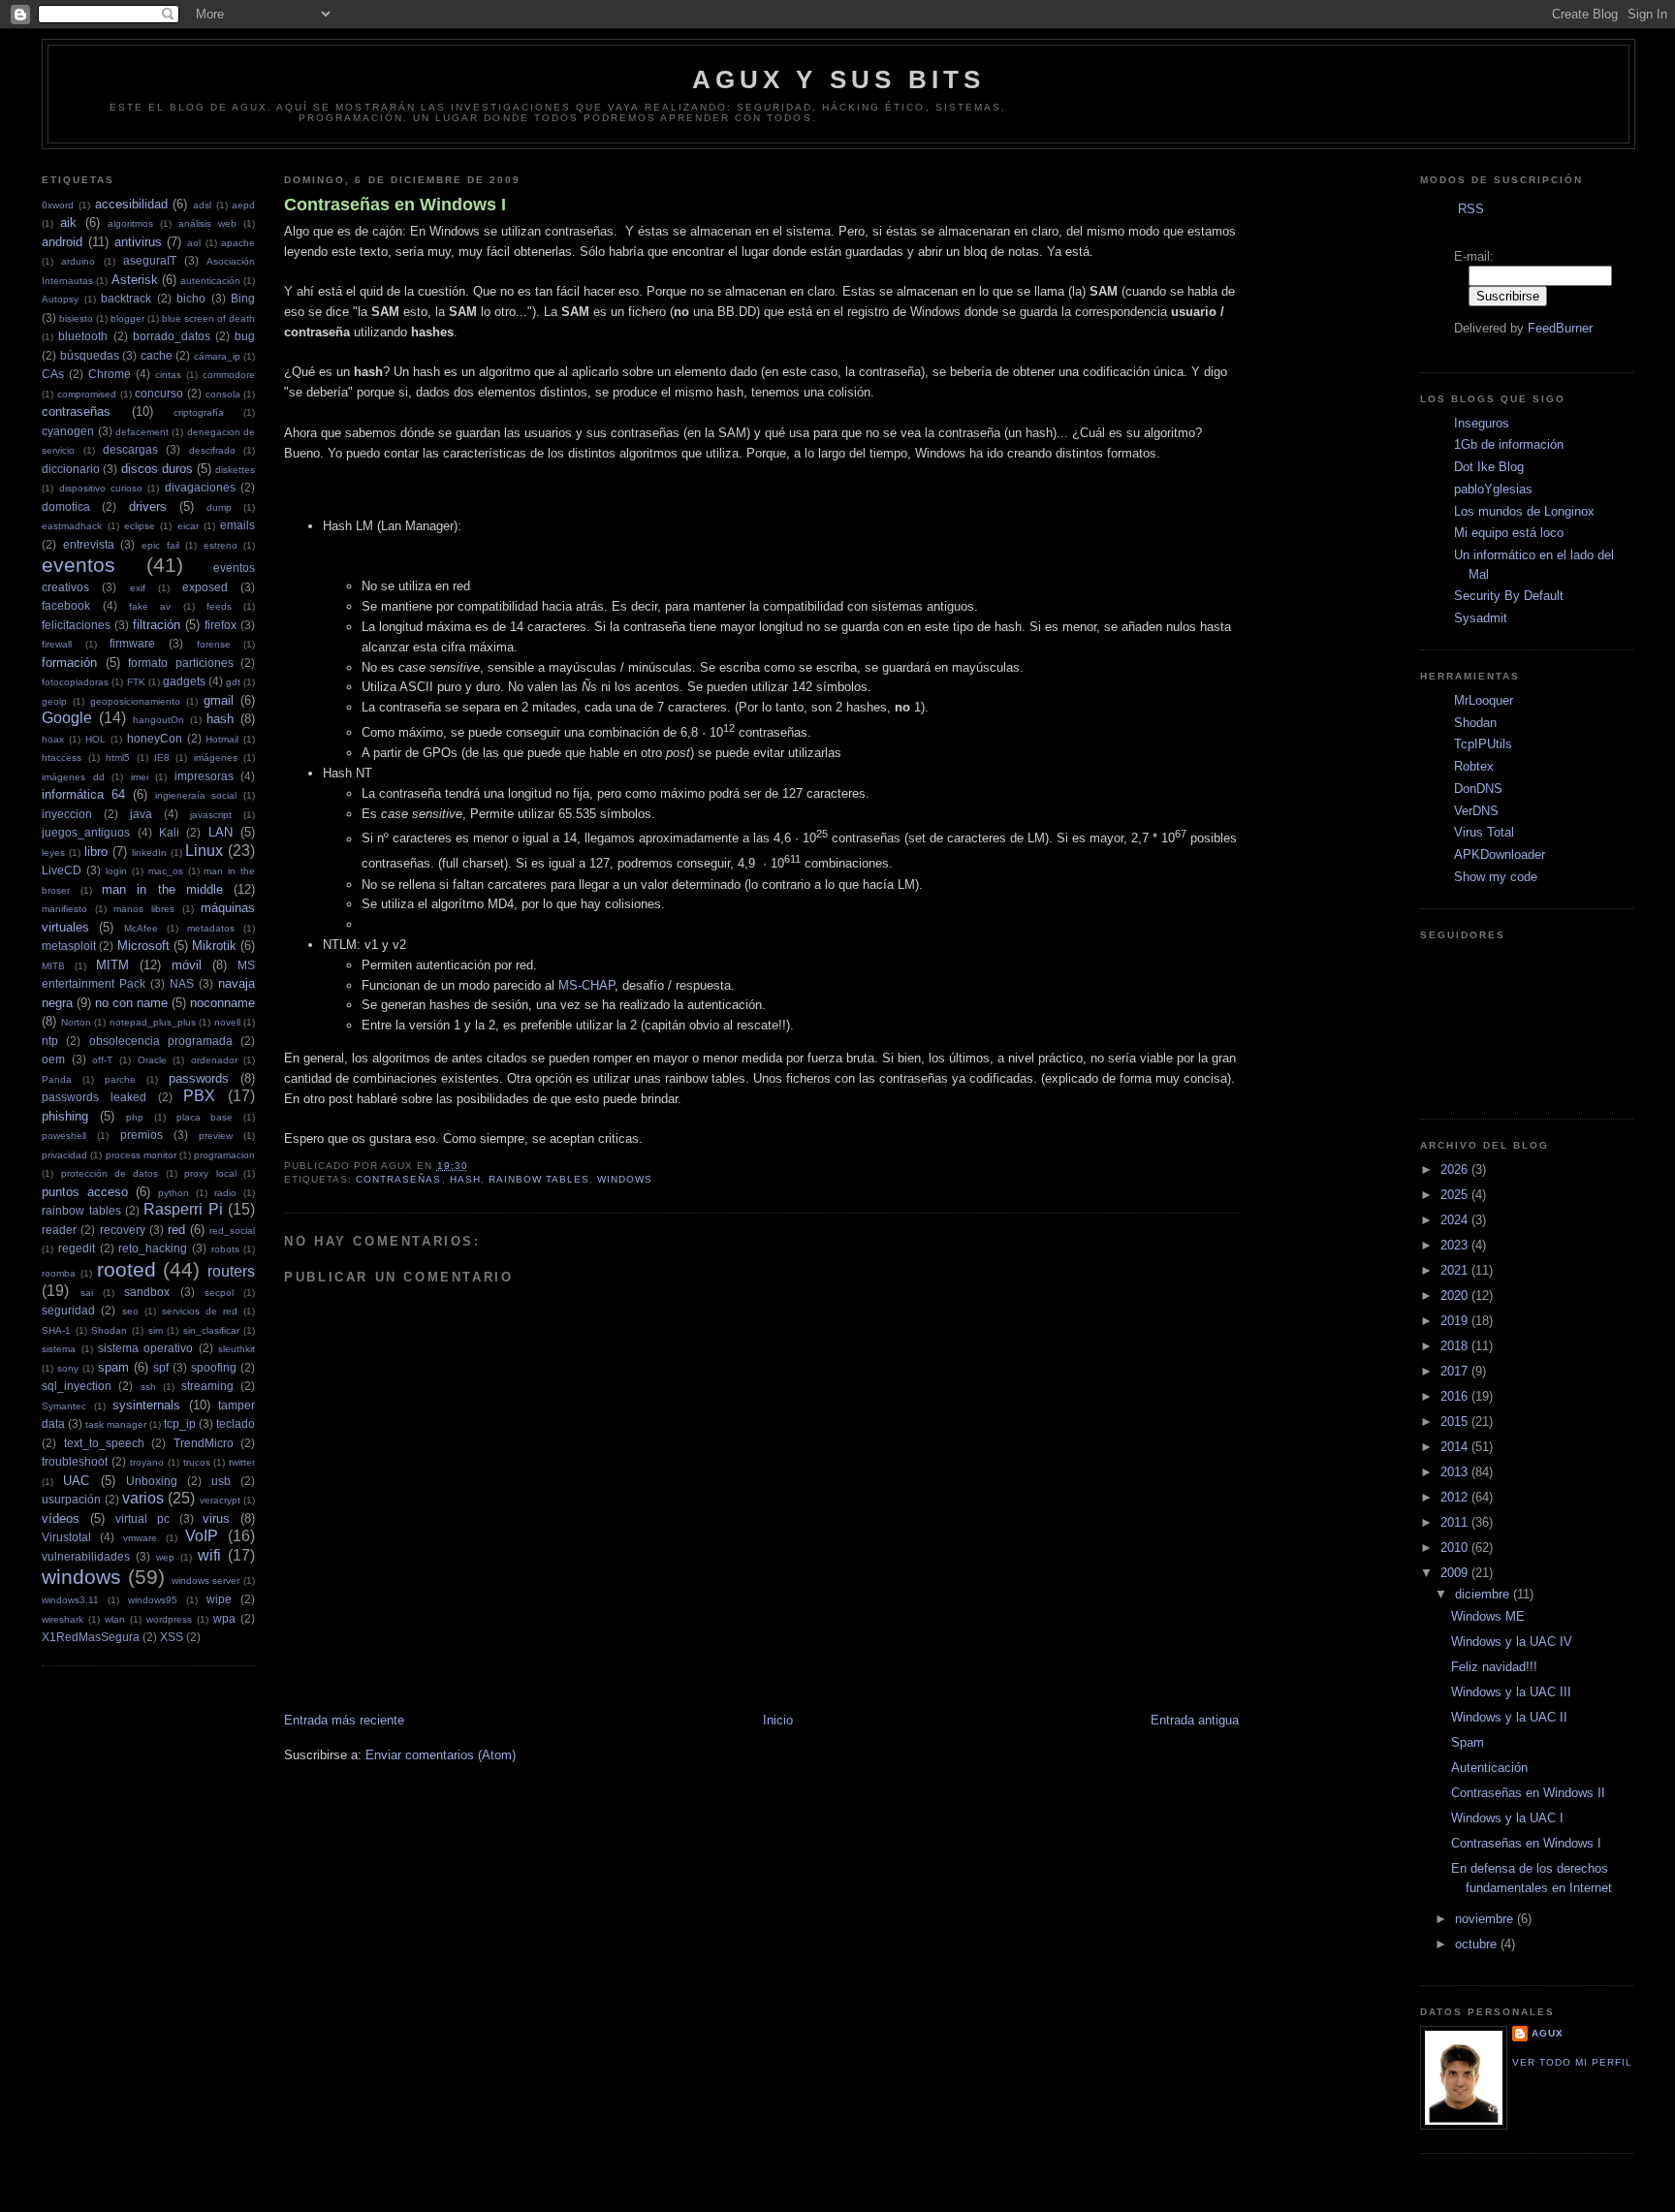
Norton (76, 1022)
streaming (207, 1386)
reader (59, 1230)
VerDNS (1476, 811)
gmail (219, 700)
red (176, 1230)
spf (161, 1367)
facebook (66, 605)
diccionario (71, 469)
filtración (157, 625)
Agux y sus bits (839, 79)
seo (130, 1311)
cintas (168, 375)
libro (96, 852)
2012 (1456, 1497)
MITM (112, 965)
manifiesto (64, 909)
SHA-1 (56, 1330)
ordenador (214, 1060)
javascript (211, 815)
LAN (221, 832)
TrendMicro (204, 1443)
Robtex (1474, 766)
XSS (172, 1637)
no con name (131, 1003)
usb (221, 1481)
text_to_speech (104, 1443)
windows (81, 1577)
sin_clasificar (211, 1330)
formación (69, 663)
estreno (221, 545)
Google (67, 718)
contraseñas (76, 411)
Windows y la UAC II (1509, 1717)
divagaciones (200, 487)
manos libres (144, 909)
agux (1548, 2033)
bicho (191, 298)
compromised (87, 394)
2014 (1456, 1447)
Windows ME (1488, 1616)
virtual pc (142, 1518)
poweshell (64, 1136)
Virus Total (1484, 832)
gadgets (184, 681)
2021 (1456, 1270)
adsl (202, 205)
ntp (50, 1041)
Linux (204, 851)
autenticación (210, 281)
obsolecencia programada (161, 1041)
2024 (1456, 1220)
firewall (57, 644)
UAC (76, 1481)
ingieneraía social (196, 795)
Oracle (152, 1060)
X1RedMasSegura (91, 1637)
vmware (140, 1538)
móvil (187, 965)
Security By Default (1509, 596)
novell (227, 1022)
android (62, 242)
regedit (77, 1248)
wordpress (169, 1619)
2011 (1456, 1522)
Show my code (1496, 877)
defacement (142, 432)
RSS (1471, 209)
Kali (169, 832)
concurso (159, 393)
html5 (118, 758)
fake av (150, 606)
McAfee (141, 928)
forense (214, 644)
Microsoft (143, 946)
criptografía (199, 412)
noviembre (1486, 1919)
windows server (206, 1580)
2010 (1456, 1548)
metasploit (69, 946)
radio (225, 1193)
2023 (1456, 1245)
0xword (58, 205)
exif (138, 588)
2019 (1456, 1321)
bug (245, 336)
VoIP (202, 1536)
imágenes (216, 758)
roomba (59, 1273)
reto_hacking (153, 1248)
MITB (53, 966)
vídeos (61, 1518)
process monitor (141, 1155)
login (116, 871)
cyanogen (68, 431)
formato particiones (181, 663)
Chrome (110, 374)
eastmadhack (72, 526)
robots (225, 1249)
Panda (57, 1079)
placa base (205, 1117)
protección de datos (110, 1173)
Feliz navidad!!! (1494, 1667)
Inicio (778, 1720)
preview (216, 1136)
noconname (222, 1003)
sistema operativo (145, 1348)
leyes (53, 853)
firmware (132, 643)
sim (156, 1330)
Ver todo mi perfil (1572, 2062)
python (174, 1193)
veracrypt (220, 1500)
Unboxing (152, 1481)
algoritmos (130, 223)
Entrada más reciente (344, 1720)
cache (157, 355)
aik (68, 222)
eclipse (140, 526)
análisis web (207, 223)
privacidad (64, 1155)
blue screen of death (208, 318)
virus (216, 1518)
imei (140, 777)
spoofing (214, 1367)
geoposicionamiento (135, 701)
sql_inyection (77, 1386)
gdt (233, 682)
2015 (1456, 1422)
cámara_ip (217, 356)
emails (237, 525)
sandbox (147, 1292)
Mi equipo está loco (1509, 533)
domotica (66, 506)
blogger (127, 318)
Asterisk (135, 280)
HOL (95, 739)
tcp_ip (180, 1423)
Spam (1468, 1742)
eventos (79, 565)
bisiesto (76, 318)
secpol (219, 1293)
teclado (236, 1423)
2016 (1456, 1396)
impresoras (204, 776)
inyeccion (67, 814)
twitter (242, 1462)
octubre (1478, 1944)
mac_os (166, 871)
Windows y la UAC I (1507, 1818)
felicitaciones (76, 625)
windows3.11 (70, 1600)
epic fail (160, 545)
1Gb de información (1509, 444)
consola (223, 394)
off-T (102, 1060)
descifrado (212, 450)
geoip (54, 701)
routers (231, 1271)
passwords (199, 1078)
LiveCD (62, 870)
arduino (78, 261)
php (135, 1117)
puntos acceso (85, 1192)
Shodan (109, 1330)
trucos (197, 1462)
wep (165, 1557)
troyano (147, 1462)
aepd (243, 205)
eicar (188, 526)
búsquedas (90, 355)
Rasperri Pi (183, 1209)
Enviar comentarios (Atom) (441, 1755)
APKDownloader (1500, 854)
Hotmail (222, 739)
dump (219, 507)
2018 (1456, 1346)
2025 (1456, 1195)
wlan (115, 1619)
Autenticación (1489, 1768)
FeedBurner (1560, 328)
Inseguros (1482, 423)
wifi (209, 1555)
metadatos (211, 928)
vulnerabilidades (86, 1556)
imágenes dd (73, 777)
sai (87, 1293)
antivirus (138, 242)
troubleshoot (75, 1461)
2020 (1456, 1296)
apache (238, 243)
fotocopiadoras (75, 682)
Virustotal (66, 1537)
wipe (219, 1599)
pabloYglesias (1493, 489)
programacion (224, 1155)
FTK (136, 682)
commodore (229, 375)
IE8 (162, 758)
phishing (65, 1116)
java (141, 814)
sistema (59, 1349)
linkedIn (149, 853)
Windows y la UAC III (1511, 1692)
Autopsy (60, 299)
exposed (205, 587)
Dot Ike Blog (1489, 467)
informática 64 (83, 794)
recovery (123, 1230)
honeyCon (155, 738)
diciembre (1484, 1594)
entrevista (89, 544)
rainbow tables (81, 1210)
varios (143, 1498)
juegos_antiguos (86, 832)
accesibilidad (131, 204)
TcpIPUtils (1483, 744)
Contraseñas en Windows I (395, 205)
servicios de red (200, 1311)
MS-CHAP (586, 985)
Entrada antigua (1195, 1720)
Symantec (64, 1406)
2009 (1456, 1573)
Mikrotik (214, 946)
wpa (224, 1618)
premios (142, 1135)
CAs (53, 374)
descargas (130, 449)
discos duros (157, 469)
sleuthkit (237, 1349)
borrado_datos (172, 336)
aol (194, 243)
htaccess (62, 758)
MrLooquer (1484, 700)
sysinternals (146, 1405)
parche (120, 1079)
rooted (126, 1269)
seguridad (68, 1310)
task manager (116, 1424)
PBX (199, 1096)
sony (68, 1368)
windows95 (153, 1600)
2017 (1456, 1371)
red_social (232, 1231)
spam (113, 1367)
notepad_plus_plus (153, 1022)
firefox (221, 625)
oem (53, 1059)
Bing (243, 298)
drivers (148, 506)
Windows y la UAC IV (1512, 1642)
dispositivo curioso (101, 488)
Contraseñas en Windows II (1528, 1793)
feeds (219, 606)
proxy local (210, 1173)
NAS (182, 983)
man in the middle (162, 889)
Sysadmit (1481, 618)
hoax (53, 739)
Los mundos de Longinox (1524, 511)
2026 (1456, 1169)
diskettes (235, 470)
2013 (1456, 1472)
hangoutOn (158, 720)
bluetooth (83, 336)
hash (220, 719)
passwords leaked (94, 1097)
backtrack (126, 298)
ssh (148, 1387)
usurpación (71, 1499)
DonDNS (1478, 789)
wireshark (63, 1619)
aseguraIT (150, 260)
